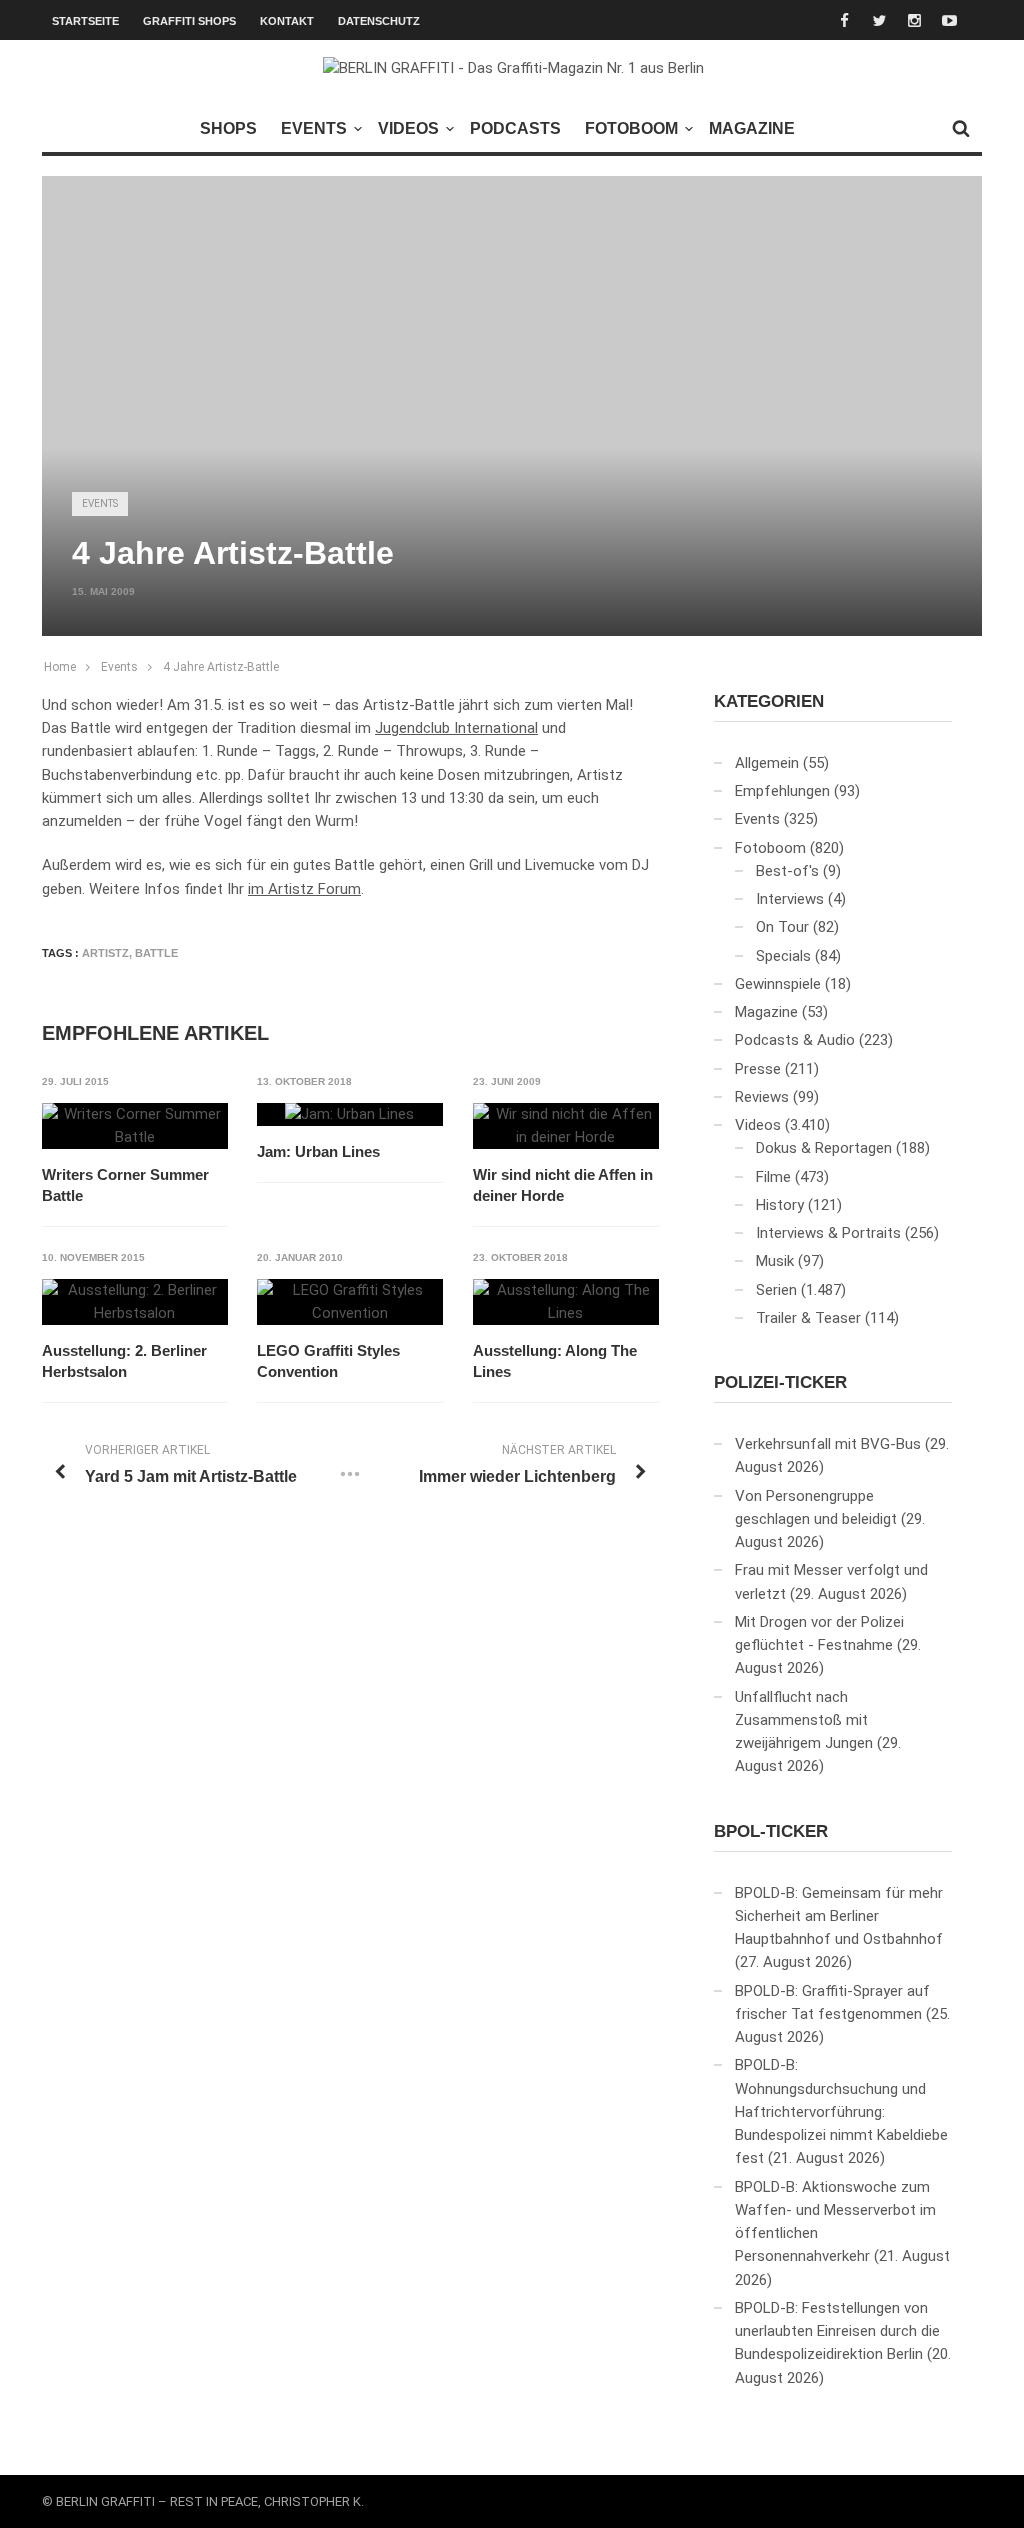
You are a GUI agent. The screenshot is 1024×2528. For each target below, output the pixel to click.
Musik (775, 1261)
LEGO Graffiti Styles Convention (328, 1361)
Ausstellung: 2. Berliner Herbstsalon (124, 1361)
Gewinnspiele (778, 984)
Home (60, 667)
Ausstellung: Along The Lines (555, 1361)
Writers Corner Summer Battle (125, 1185)
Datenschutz (379, 21)
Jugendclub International (456, 728)
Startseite (85, 21)
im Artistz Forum (304, 889)
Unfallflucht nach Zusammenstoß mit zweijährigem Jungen (804, 1720)
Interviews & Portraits (828, 1233)
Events (314, 128)
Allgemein (767, 763)
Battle (156, 953)
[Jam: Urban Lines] (349, 1115)
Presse (758, 1069)
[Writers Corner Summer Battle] (135, 1126)
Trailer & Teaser (808, 1318)
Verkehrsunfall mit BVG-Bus (828, 1444)
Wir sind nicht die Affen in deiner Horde (563, 1185)
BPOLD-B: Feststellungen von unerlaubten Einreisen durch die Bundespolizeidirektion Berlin (837, 2331)
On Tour (782, 927)
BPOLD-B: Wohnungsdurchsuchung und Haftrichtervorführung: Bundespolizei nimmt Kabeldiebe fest (841, 2111)
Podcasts (515, 128)
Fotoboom (631, 128)
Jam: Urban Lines (318, 1151)
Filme (773, 1177)
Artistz (105, 953)
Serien (776, 1290)
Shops (228, 128)
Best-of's (787, 871)
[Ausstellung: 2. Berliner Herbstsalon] (135, 1302)
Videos (408, 128)
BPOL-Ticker (771, 1831)
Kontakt (287, 21)
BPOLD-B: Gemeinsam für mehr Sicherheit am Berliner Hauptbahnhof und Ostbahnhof (839, 1916)
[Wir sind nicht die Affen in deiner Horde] (566, 1126)
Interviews (790, 899)
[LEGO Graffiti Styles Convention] (350, 1302)
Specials (783, 956)
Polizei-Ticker (780, 1382)
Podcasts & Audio (795, 1040)
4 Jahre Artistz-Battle (221, 667)
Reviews (762, 1097)
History (780, 1205)
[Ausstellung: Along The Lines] (566, 1302)
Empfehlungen (782, 791)
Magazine (752, 128)
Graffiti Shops (189, 21)
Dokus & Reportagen (824, 1148)
